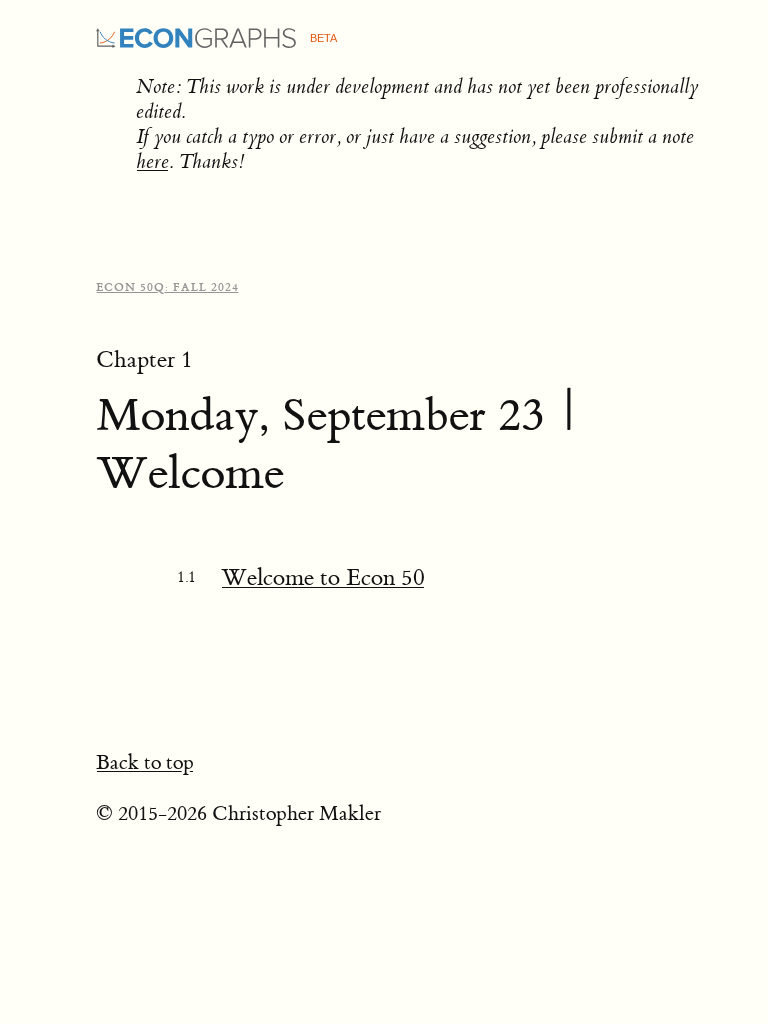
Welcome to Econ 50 (323, 577)
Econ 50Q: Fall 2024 (167, 287)
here (152, 161)
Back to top (145, 762)
